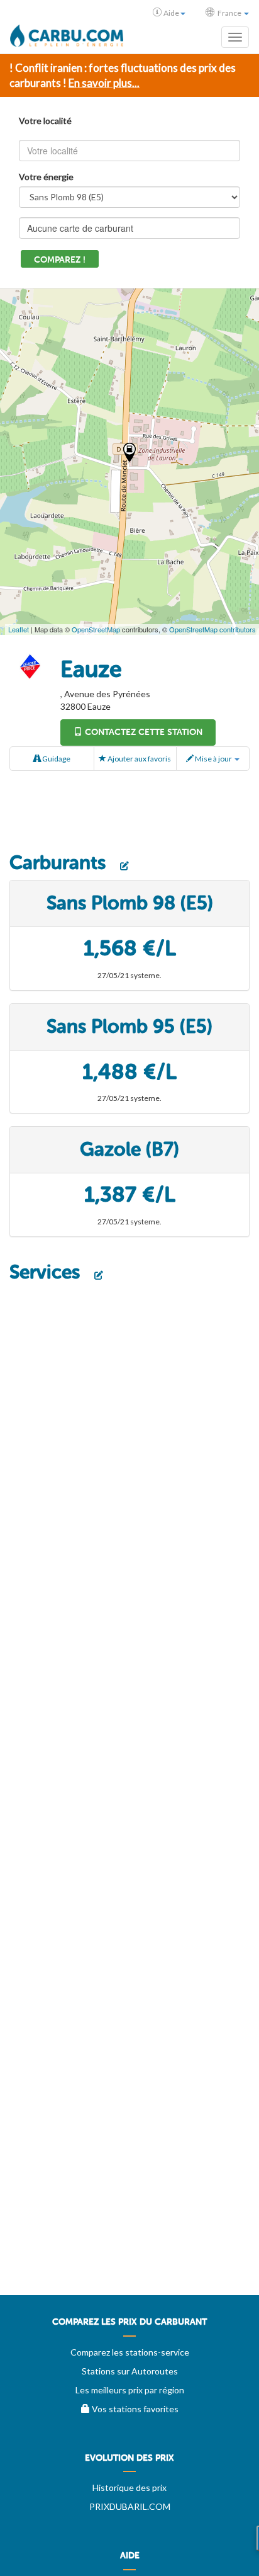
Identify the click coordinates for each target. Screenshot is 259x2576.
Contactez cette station (142, 732)
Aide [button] (171, 13)
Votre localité (45, 121)
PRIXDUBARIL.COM (130, 2506)
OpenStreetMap (96, 629)
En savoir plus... (104, 83)
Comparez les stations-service (130, 2352)
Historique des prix (129, 2488)
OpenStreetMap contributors (212, 629)
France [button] (229, 13)
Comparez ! (60, 260)
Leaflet (19, 629)
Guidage (56, 759)
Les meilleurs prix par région (130, 2390)
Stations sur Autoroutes (130, 2371)
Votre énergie (46, 177)
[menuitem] (129, 2327)
